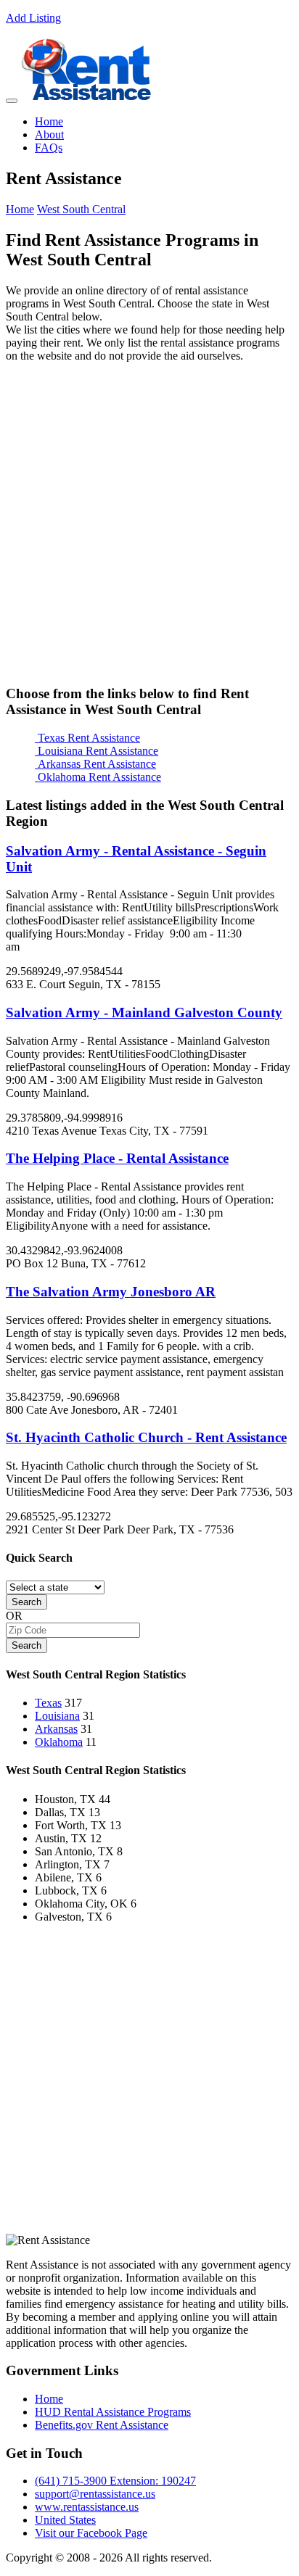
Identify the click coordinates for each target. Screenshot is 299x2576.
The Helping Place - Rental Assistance (117, 1158)
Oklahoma (59, 1742)
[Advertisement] (149, 523)
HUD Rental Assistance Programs (113, 2412)
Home (49, 121)
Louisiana (57, 1716)
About (49, 134)
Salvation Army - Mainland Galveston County (144, 1012)
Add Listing (33, 18)
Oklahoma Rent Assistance (98, 777)
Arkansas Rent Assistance (95, 764)
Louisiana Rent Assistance (97, 751)
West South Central (81, 209)
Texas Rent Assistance (87, 738)
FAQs (49, 148)
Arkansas (56, 1729)
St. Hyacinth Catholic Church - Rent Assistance (146, 1437)
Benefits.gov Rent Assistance (102, 2425)
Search (26, 1602)
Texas (48, 1703)
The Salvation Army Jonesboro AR (111, 1292)
